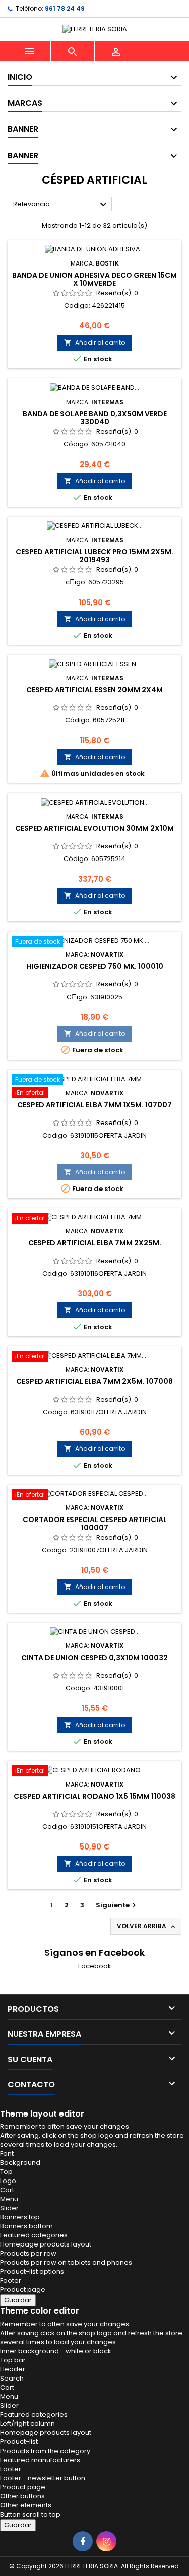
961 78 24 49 (65, 8)
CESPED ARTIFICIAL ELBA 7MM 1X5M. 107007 (94, 1105)
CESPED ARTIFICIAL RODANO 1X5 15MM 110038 (94, 1796)
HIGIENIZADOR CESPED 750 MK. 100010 (95, 966)
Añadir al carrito (94, 342)
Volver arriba (147, 1926)
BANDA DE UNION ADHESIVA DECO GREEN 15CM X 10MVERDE (94, 279)
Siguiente (117, 1905)
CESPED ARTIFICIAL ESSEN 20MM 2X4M (94, 690)
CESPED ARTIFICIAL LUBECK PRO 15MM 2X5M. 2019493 (94, 556)
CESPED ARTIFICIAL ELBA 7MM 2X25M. (95, 1243)
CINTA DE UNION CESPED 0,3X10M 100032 (94, 1658)
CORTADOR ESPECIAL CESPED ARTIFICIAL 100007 (95, 1524)
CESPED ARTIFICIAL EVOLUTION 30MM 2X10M (94, 828)
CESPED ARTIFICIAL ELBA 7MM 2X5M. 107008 (94, 1381)
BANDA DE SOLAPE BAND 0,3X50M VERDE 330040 (95, 418)
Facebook (95, 1966)
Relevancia (61, 205)
